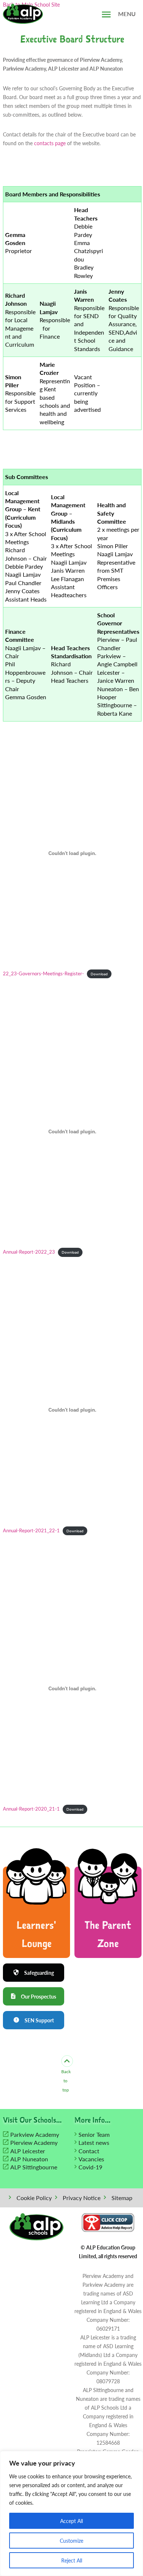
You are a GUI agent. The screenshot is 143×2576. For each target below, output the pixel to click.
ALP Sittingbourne (34, 2167)
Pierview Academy (34, 2142)
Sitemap (122, 2198)
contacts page (50, 143)
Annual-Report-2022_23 (29, 1252)
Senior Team (94, 2134)
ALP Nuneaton (29, 2159)
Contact (89, 2151)
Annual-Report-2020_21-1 (31, 1809)
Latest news (94, 2142)
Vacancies (91, 2159)
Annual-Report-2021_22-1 (31, 1530)
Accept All (71, 2521)
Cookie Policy (34, 2198)
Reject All (72, 2560)
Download (99, 974)
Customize (71, 2541)
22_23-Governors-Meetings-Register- (43, 973)
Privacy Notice (82, 2198)
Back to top (66, 2081)
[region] (71, 2513)
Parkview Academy (35, 2134)
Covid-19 (90, 2167)
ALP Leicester (28, 2151)
